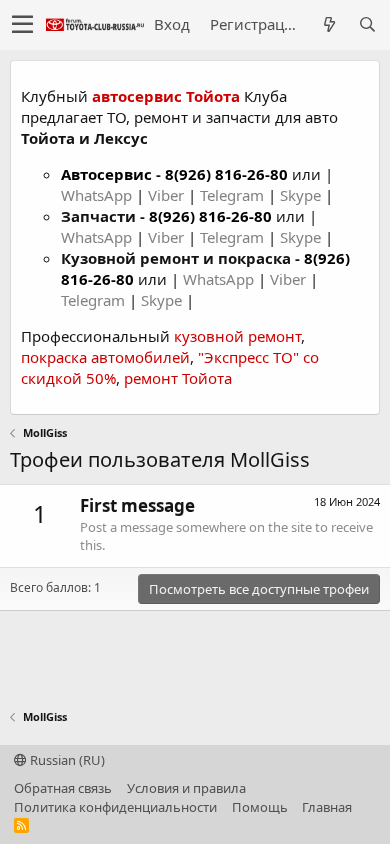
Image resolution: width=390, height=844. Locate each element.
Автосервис (106, 174)
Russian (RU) (66, 760)
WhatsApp (98, 195)
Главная (327, 807)
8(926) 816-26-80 (226, 174)
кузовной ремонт (237, 336)
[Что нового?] (329, 24)
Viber (166, 195)
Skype (302, 195)
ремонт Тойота (178, 378)
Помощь (260, 807)
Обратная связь (63, 788)
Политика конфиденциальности (115, 807)
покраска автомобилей (105, 357)
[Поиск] (367, 24)
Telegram (234, 195)
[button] (22, 25)
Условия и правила (186, 788)
